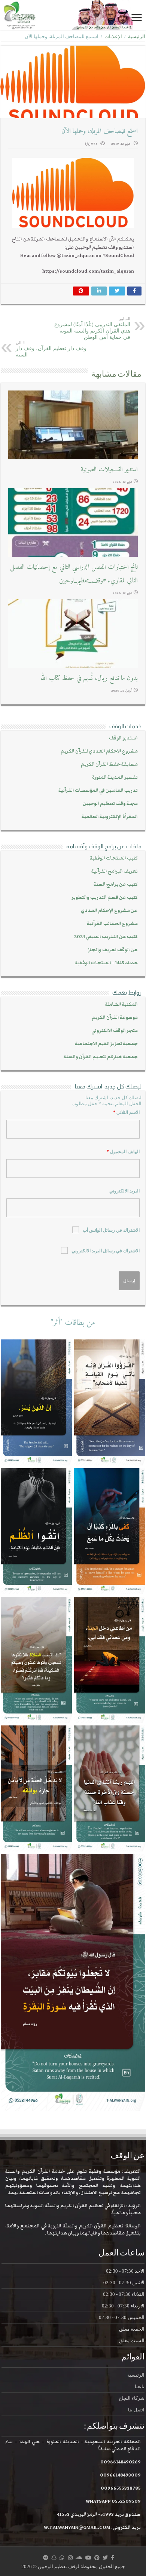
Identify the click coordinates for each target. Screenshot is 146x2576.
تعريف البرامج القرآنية (115, 871)
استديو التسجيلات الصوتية (109, 470)
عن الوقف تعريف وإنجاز (113, 950)
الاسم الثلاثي (126, 1112)
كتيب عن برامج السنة (116, 884)
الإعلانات (113, 36)
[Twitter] (105, 2558)
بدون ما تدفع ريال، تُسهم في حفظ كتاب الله (89, 678)
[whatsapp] (62, 2558)
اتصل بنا (136, 2410)
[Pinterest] (97, 2558)
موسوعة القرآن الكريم (115, 1018)
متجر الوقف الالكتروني (115, 1031)
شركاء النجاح (132, 2398)
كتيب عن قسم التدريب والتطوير (105, 898)
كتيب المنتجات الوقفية (114, 858)
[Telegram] (46, 2558)
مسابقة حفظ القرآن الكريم (109, 764)
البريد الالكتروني (124, 1191)
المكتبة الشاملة (121, 1004)
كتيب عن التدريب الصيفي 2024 (106, 937)
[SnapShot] (54, 2558)
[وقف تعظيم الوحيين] (73, 15)
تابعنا (140, 2387)
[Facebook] (112, 2558)
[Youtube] (88, 2558)
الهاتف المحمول (123, 1152)
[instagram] (70, 2558)
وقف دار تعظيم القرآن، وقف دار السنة (51, 349)
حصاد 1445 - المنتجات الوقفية (106, 963)
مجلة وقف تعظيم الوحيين (110, 804)
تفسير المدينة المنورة (115, 777)
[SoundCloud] (79, 2558)
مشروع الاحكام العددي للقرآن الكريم (99, 751)
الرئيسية (137, 36)
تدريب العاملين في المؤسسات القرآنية (98, 791)
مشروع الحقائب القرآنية (112, 924)
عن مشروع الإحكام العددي (109, 911)
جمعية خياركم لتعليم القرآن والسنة (101, 1057)
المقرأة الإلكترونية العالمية (110, 817)
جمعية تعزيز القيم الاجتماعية (106, 1044)
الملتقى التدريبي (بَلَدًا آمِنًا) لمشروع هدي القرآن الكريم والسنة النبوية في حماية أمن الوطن (92, 328)
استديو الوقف (123, 738)
